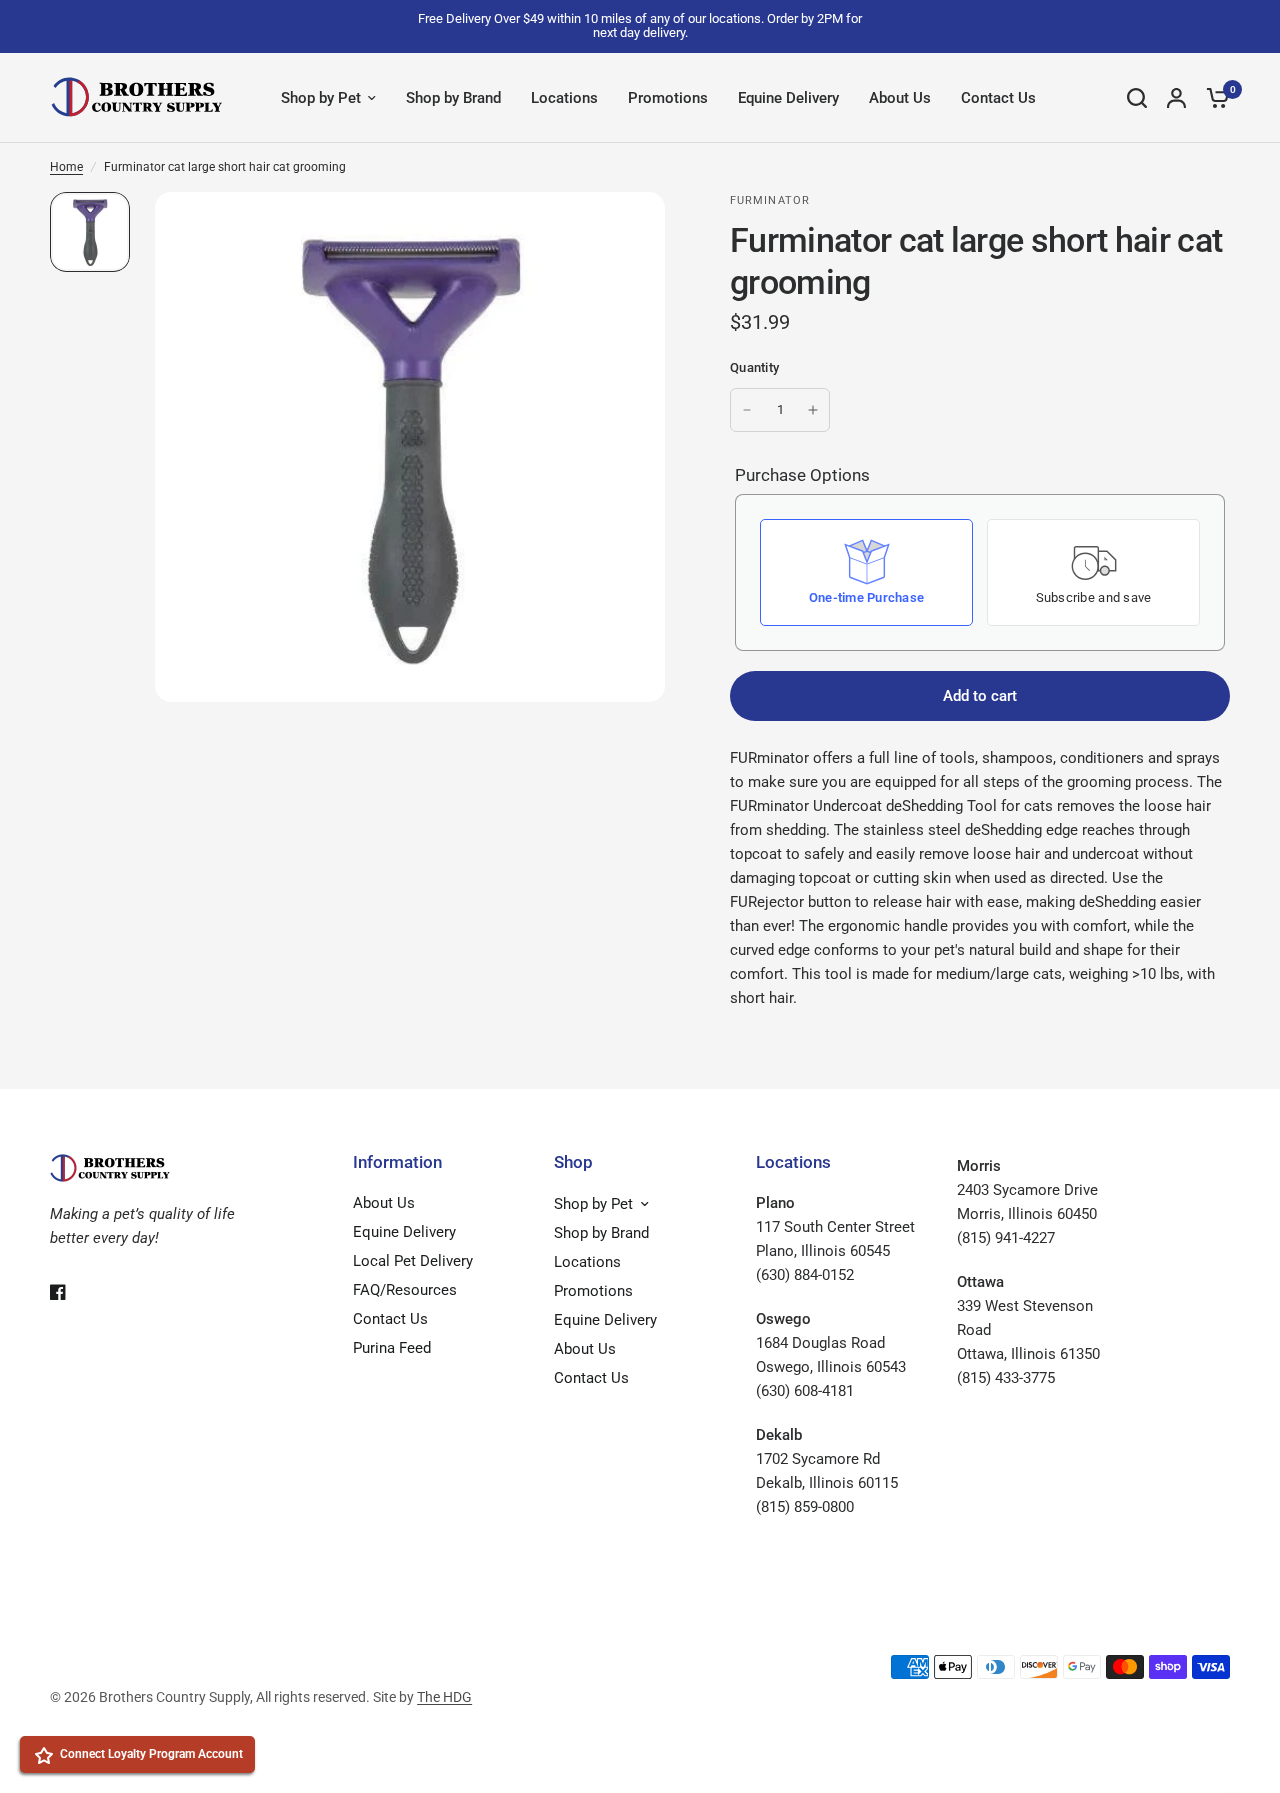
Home (66, 167)
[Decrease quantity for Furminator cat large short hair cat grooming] (747, 410)
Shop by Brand (453, 98)
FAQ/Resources (405, 1290)
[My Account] (1176, 98)
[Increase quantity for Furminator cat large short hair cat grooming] (813, 410)
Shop (573, 1162)
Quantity (754, 367)
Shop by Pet (321, 98)
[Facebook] (72, 1292)
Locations (564, 98)
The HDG (444, 1697)
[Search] (1137, 98)
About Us (900, 98)
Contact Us (998, 98)
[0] (1213, 98)
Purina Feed (392, 1348)
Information (397, 1162)
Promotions (668, 98)
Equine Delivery (788, 98)
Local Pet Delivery (413, 1261)
